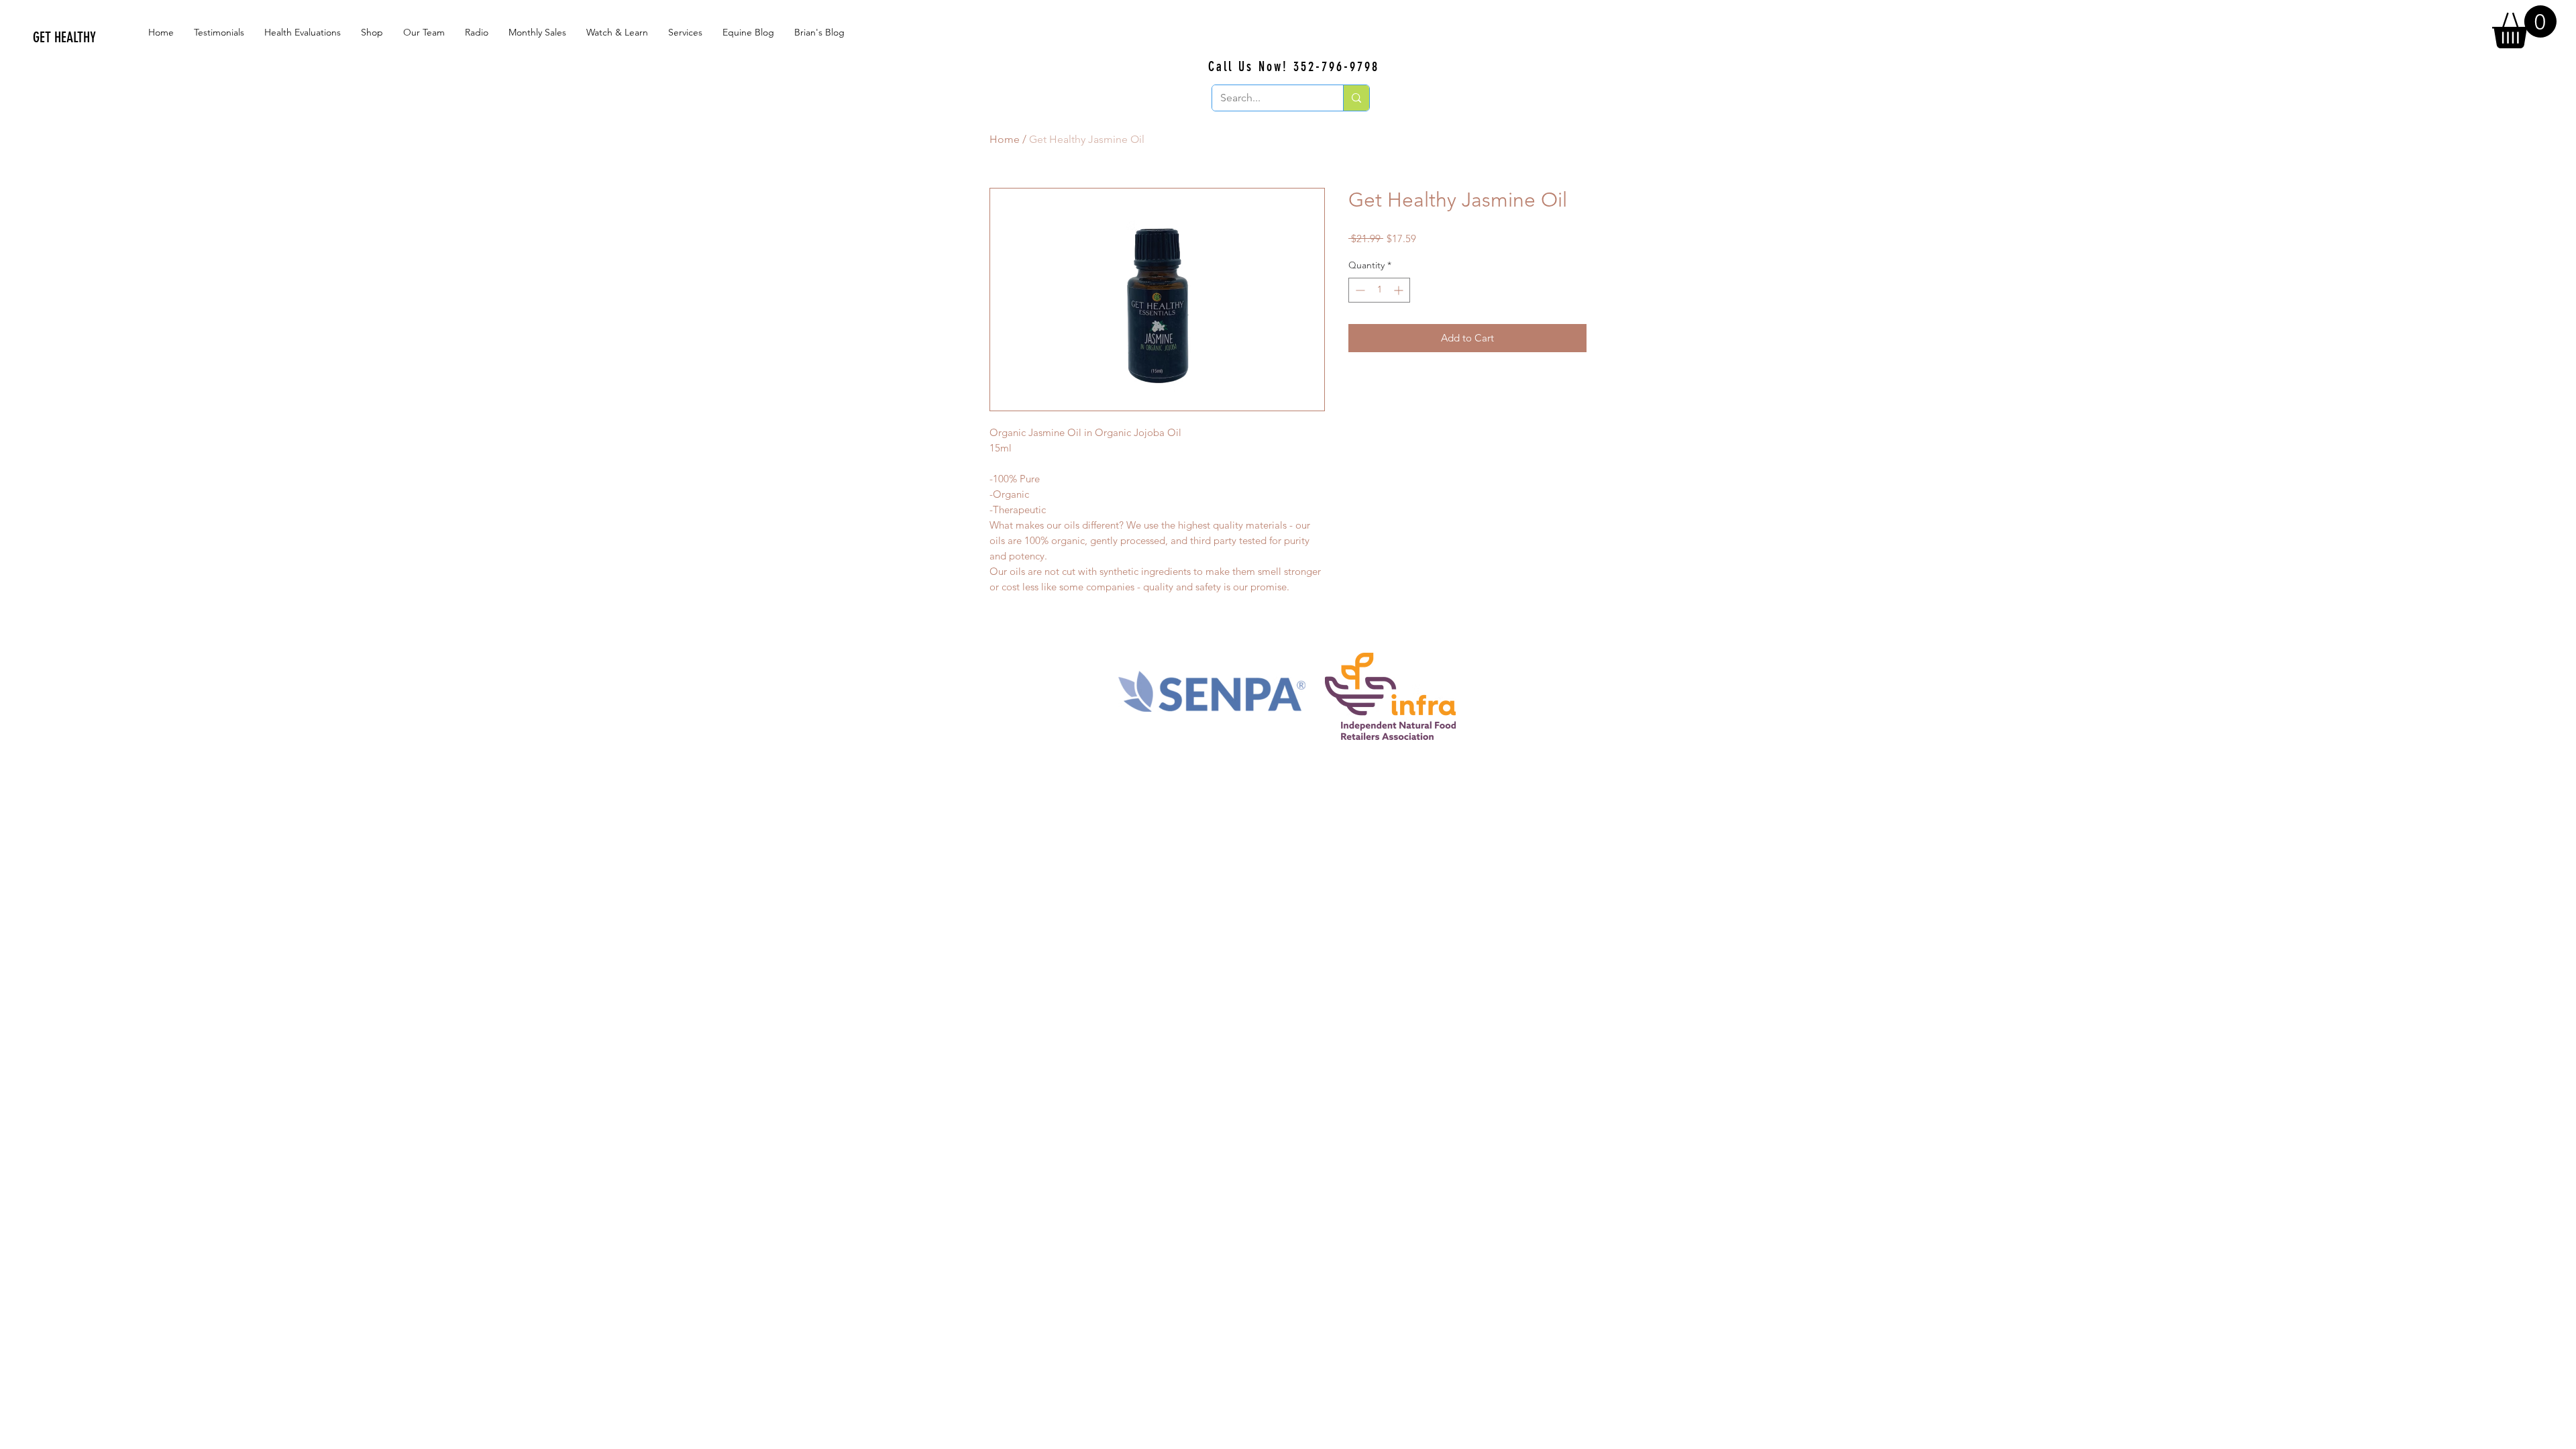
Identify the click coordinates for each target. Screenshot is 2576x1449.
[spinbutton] (1379, 290)
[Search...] (1356, 98)
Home (1005, 139)
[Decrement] (1359, 290)
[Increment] (1400, 290)
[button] (2524, 27)
